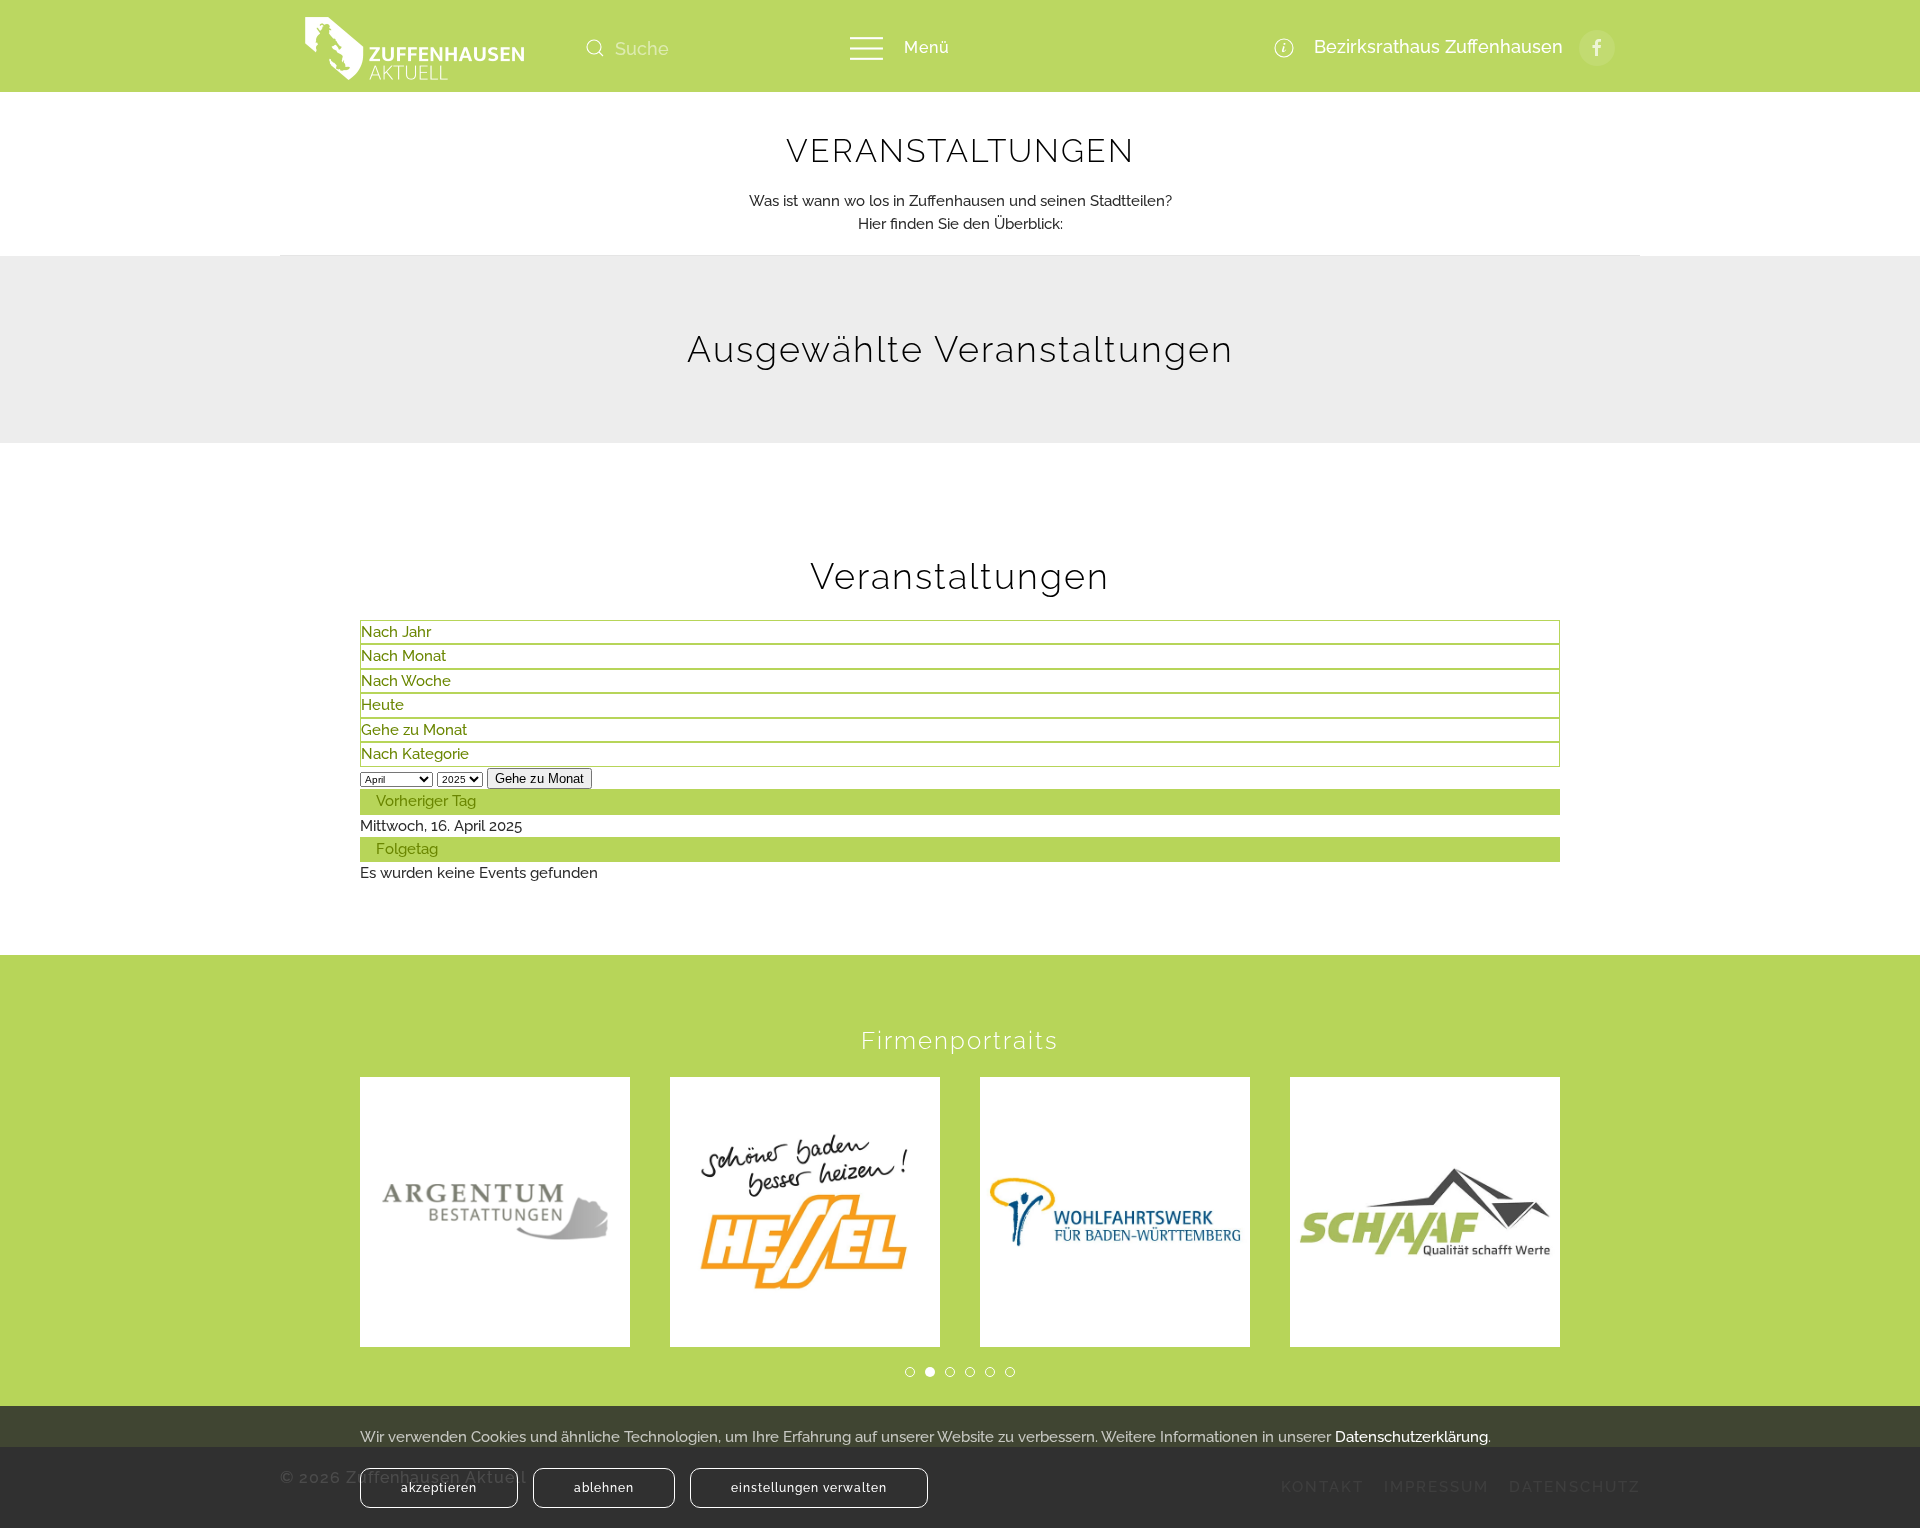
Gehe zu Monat (414, 730)
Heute (382, 705)
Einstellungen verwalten (809, 1488)
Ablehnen (604, 1488)
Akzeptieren (439, 1488)
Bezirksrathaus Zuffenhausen (1433, 46)
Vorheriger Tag (426, 801)
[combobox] (695, 48)
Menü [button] (927, 47)
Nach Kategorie (415, 754)
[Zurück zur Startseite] (415, 48)
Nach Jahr (396, 632)
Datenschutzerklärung (1411, 1437)
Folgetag (407, 849)
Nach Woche (406, 681)
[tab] (910, 1372)
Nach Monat (403, 656)
